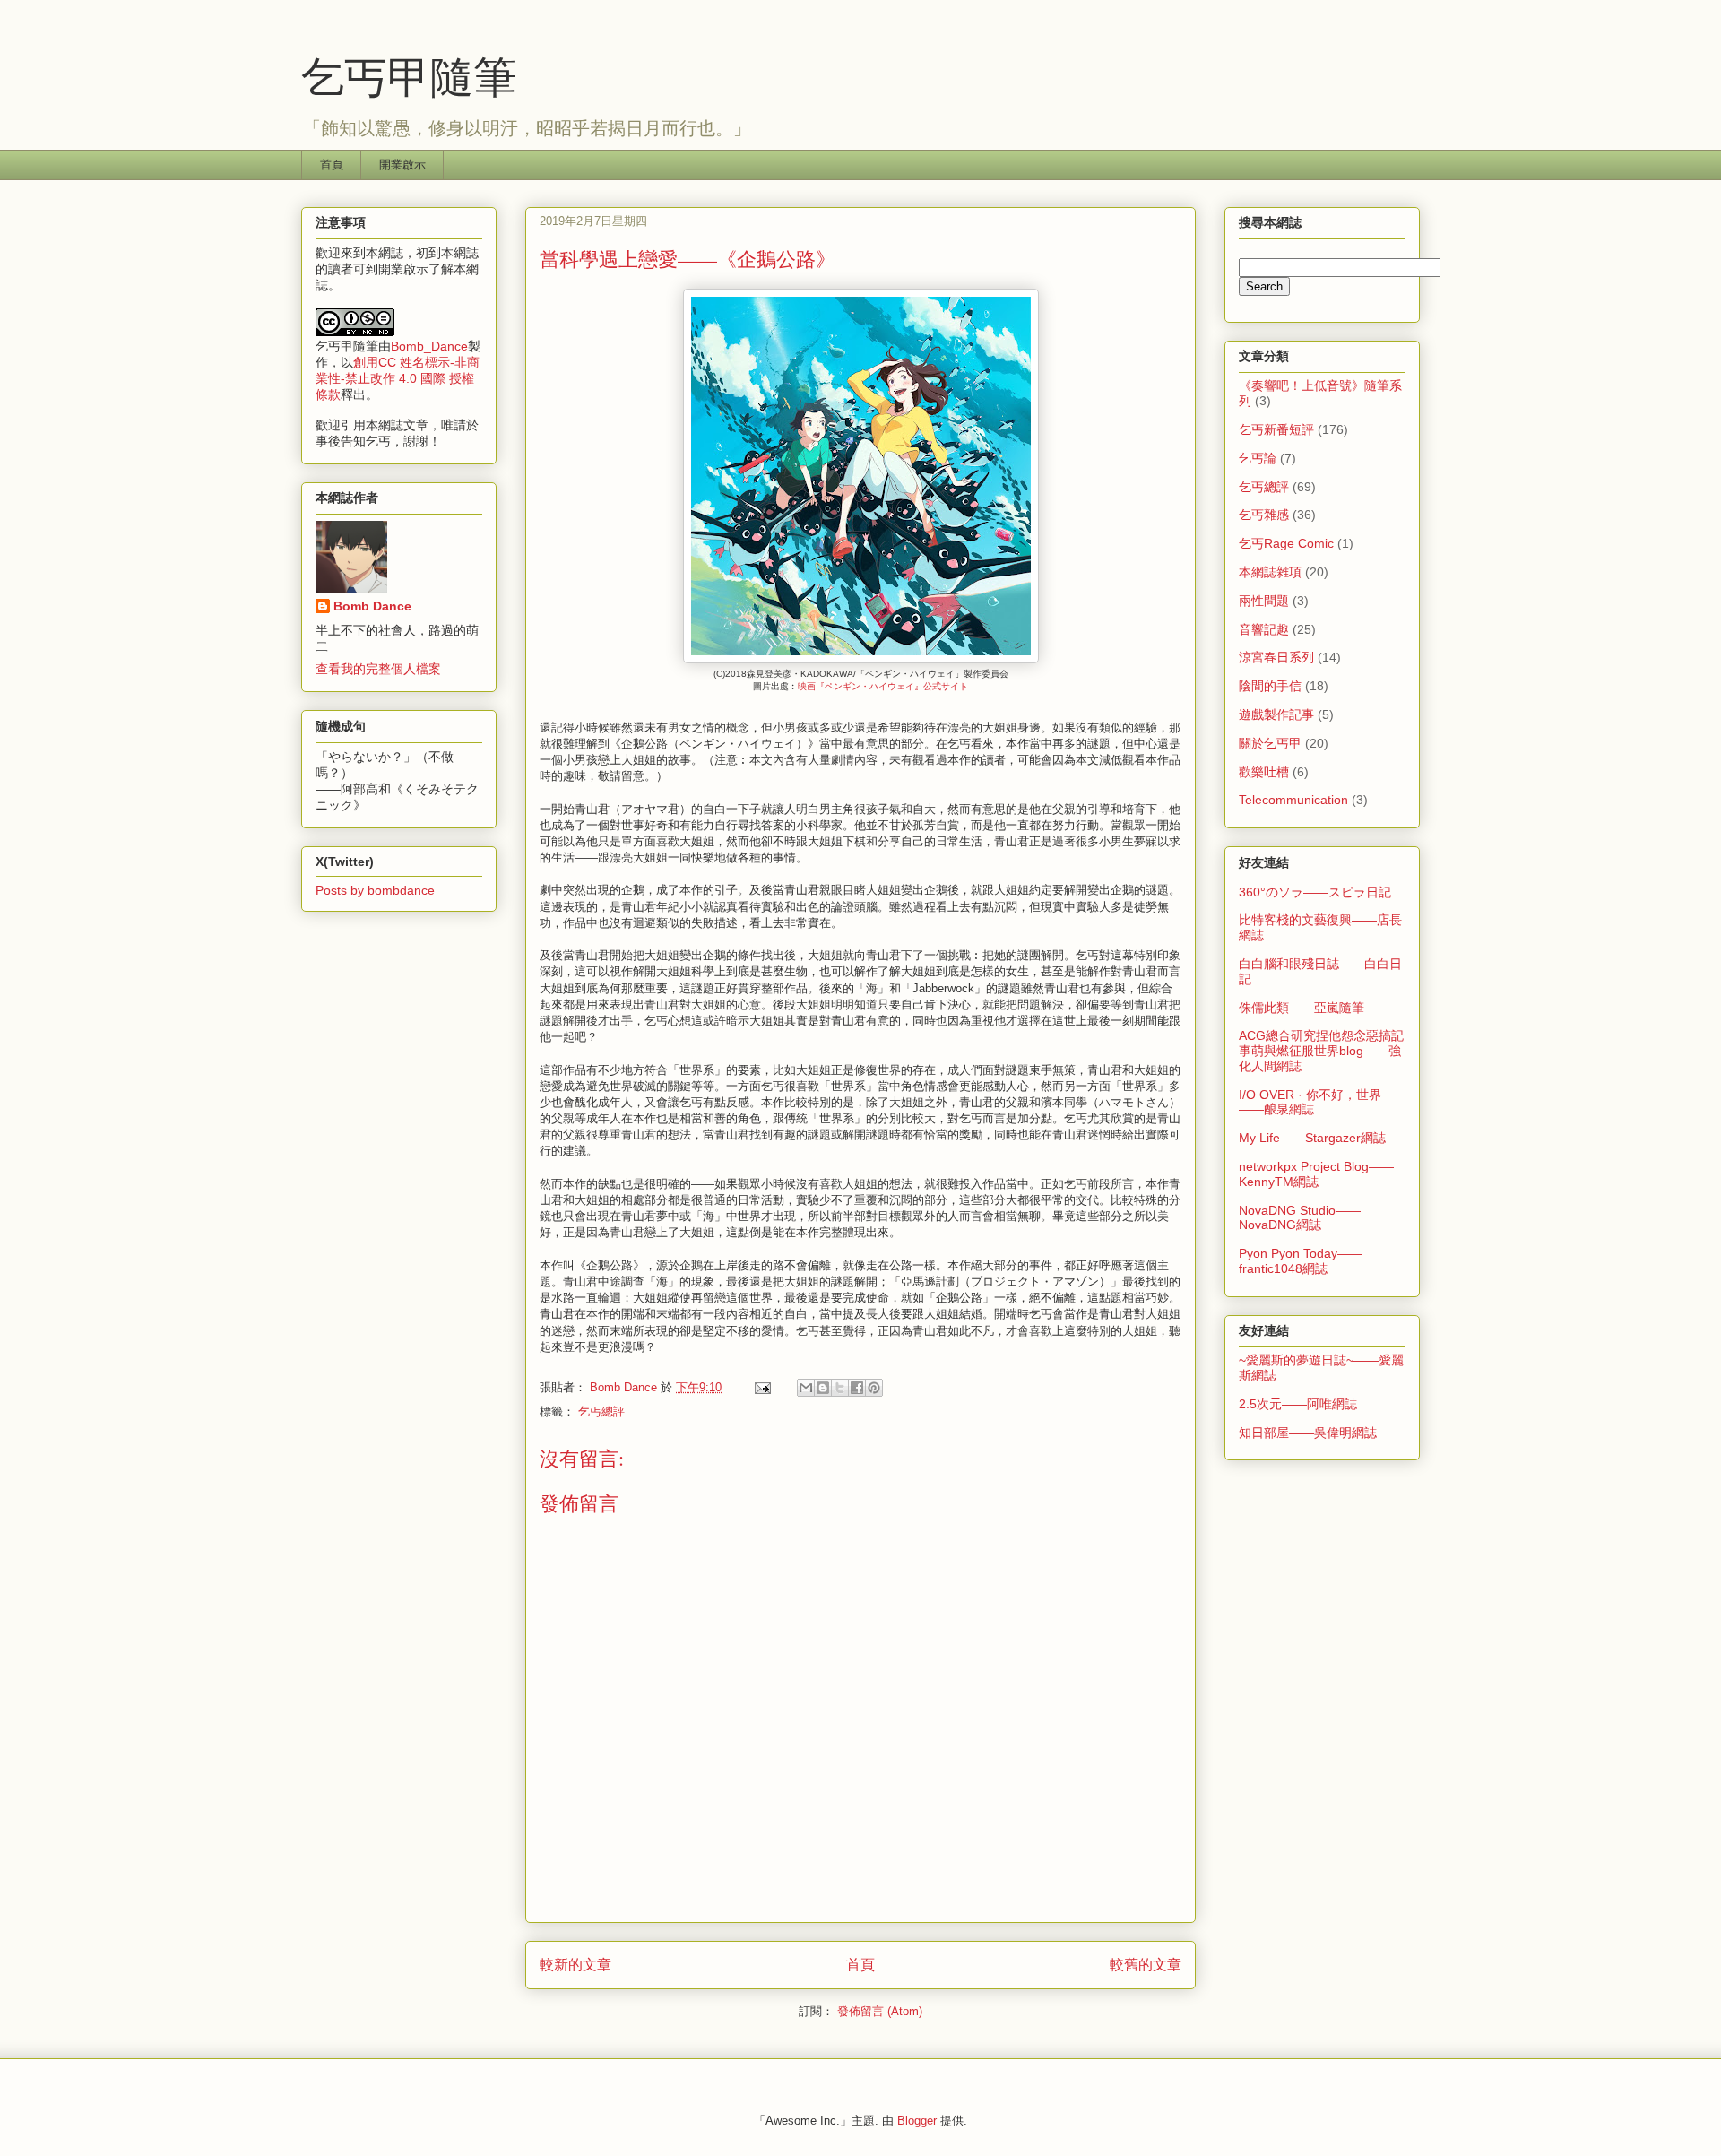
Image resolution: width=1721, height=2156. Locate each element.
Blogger (917, 2121)
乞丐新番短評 (1276, 429)
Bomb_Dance (429, 346)
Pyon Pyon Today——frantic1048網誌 (1301, 1261)
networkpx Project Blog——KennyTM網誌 (1316, 1174)
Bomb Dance (372, 606)
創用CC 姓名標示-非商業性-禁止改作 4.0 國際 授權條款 (398, 378)
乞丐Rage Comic (1286, 543)
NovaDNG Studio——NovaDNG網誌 (1300, 1218)
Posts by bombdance (375, 890)
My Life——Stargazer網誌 (1312, 1138)
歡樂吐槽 (1264, 772)
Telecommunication (1293, 800)
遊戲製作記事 (1276, 714)
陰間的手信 (1270, 686)
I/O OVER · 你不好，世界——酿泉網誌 (1310, 1102)
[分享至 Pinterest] (874, 1388)
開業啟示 (402, 165)
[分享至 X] (840, 1388)
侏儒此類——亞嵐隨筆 (1302, 1008)
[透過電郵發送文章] (761, 1387)
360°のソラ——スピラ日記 (1315, 892)
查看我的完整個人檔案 (378, 669)
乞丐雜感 (1264, 515)
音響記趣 (1264, 629)
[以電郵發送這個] (806, 1388)
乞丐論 (1258, 458)
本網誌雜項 (1270, 572)
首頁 (332, 165)
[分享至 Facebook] (857, 1388)
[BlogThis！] (823, 1388)
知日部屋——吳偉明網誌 (1308, 1433)
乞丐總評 (601, 1411)
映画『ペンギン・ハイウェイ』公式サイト (883, 686)
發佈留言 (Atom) (880, 2011)
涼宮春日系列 (1276, 657)
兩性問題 (1264, 601)
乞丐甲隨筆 (409, 75)
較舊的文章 (1146, 1965)
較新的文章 (575, 1965)
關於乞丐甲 (1270, 743)
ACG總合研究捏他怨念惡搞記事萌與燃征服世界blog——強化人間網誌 (1321, 1051)
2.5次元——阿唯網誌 (1298, 1404)
